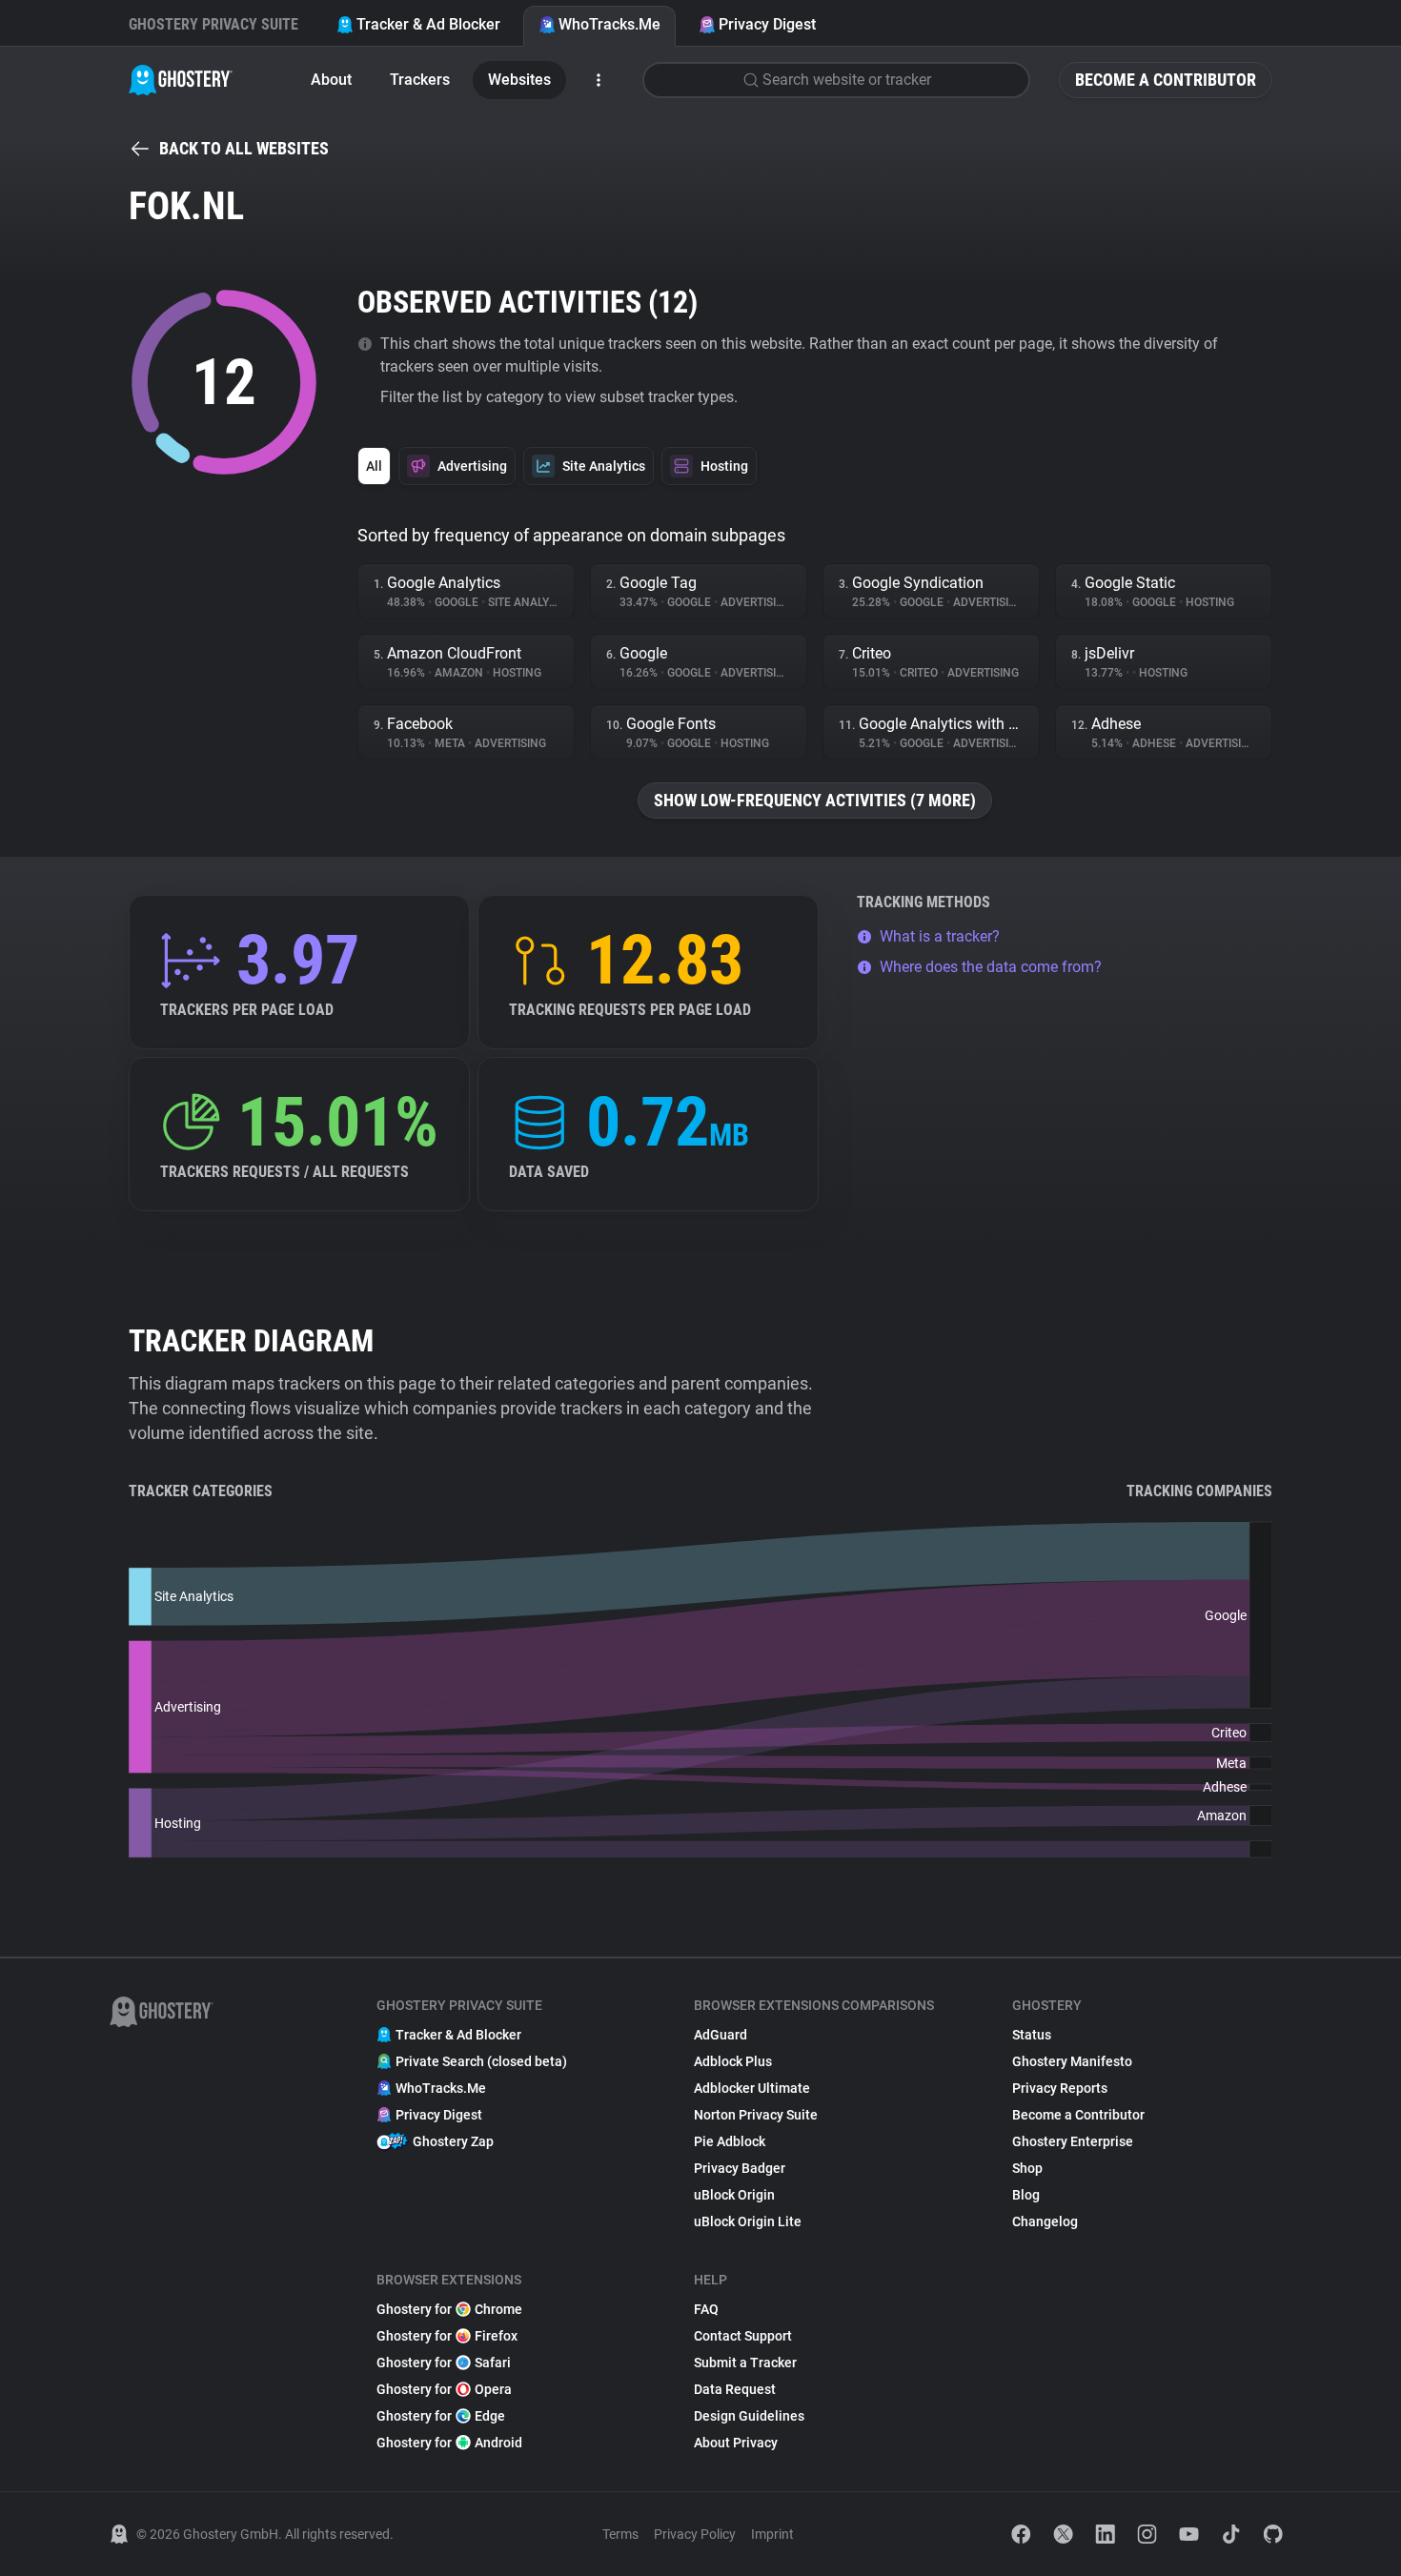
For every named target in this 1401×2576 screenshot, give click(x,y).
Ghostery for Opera (444, 2389)
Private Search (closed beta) (481, 2061)
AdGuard (721, 2035)
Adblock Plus (733, 2061)
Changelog (1045, 2221)
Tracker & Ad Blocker (428, 24)
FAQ (706, 2309)
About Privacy (736, 2443)
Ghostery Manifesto (1072, 2061)
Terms (620, 2534)
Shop (1027, 2168)
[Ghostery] (181, 80)
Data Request (735, 2389)
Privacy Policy (695, 2534)
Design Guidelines (749, 2416)
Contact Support (743, 2336)
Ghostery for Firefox (447, 2336)
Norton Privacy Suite (756, 2115)
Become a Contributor (1166, 80)
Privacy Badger (740, 2168)
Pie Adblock (730, 2141)
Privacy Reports (1060, 2088)
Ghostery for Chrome (449, 2309)
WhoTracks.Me (609, 24)
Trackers (420, 80)
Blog (1026, 2195)
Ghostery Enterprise (1073, 2141)
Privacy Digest (767, 24)
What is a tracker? (940, 936)
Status (1032, 2035)
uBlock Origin (734, 2195)
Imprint (772, 2534)
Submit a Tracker (745, 2363)
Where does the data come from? (991, 967)
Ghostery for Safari (444, 2363)
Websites (519, 80)
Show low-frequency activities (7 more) (815, 800)
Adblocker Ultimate (752, 2088)
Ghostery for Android (449, 2443)
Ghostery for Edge (441, 2416)
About (331, 80)
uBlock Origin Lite (748, 2221)
